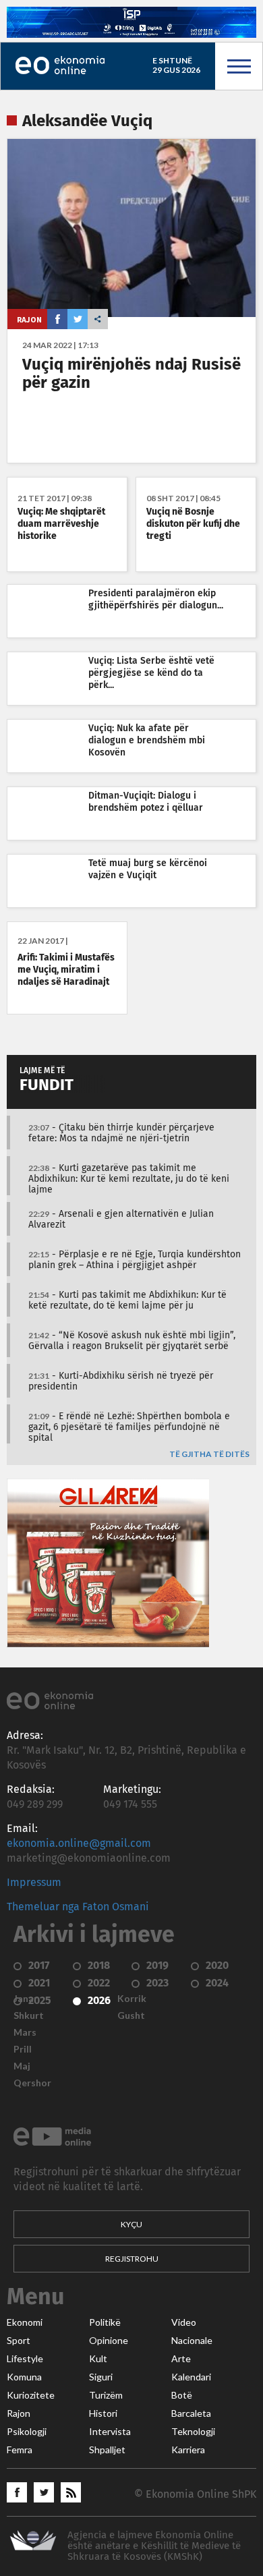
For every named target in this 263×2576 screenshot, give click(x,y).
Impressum (34, 1883)
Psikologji (27, 2432)
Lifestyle (25, 2359)
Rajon (29, 319)
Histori (103, 2413)
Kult (98, 2359)
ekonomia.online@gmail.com (79, 1843)
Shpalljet (107, 2450)
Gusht (131, 2015)
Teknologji (193, 2432)
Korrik (132, 1999)
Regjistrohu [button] (132, 2259)
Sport (19, 2341)
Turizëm (106, 2395)
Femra (20, 2450)
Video (184, 2322)
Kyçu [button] (131, 2224)
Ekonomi (25, 2322)
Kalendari (191, 2377)
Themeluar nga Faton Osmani (78, 1907)
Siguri (101, 2377)
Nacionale (192, 2341)
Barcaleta (191, 2413)
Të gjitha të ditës (209, 1455)
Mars (25, 2032)
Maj (22, 2066)
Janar (26, 1999)
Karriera (188, 2450)
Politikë (105, 2322)
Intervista (110, 2432)
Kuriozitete (31, 2395)
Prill (23, 2049)
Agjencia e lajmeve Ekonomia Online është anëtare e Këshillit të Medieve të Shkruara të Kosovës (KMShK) (154, 2546)
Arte (181, 2359)
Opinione (109, 2341)
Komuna (24, 2377)
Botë (182, 2395)
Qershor (32, 2083)
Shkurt (29, 2015)
